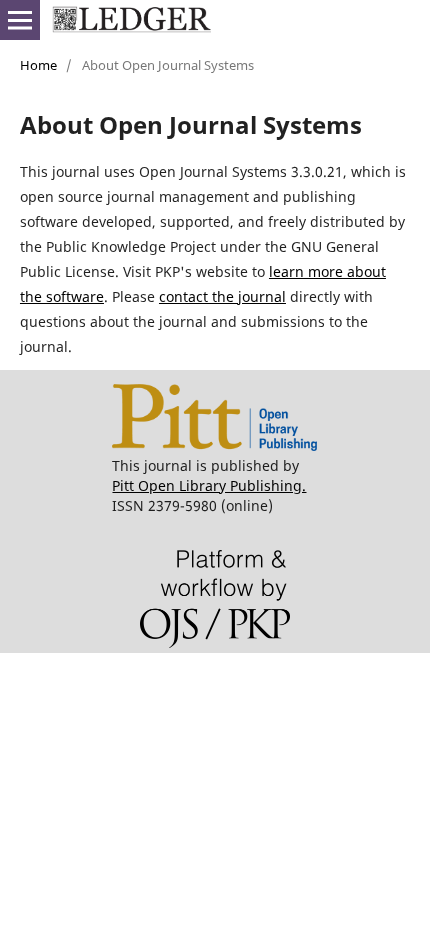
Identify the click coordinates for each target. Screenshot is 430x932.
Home (38, 65)
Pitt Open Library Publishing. (209, 485)
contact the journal (222, 296)
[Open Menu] (20, 20)
